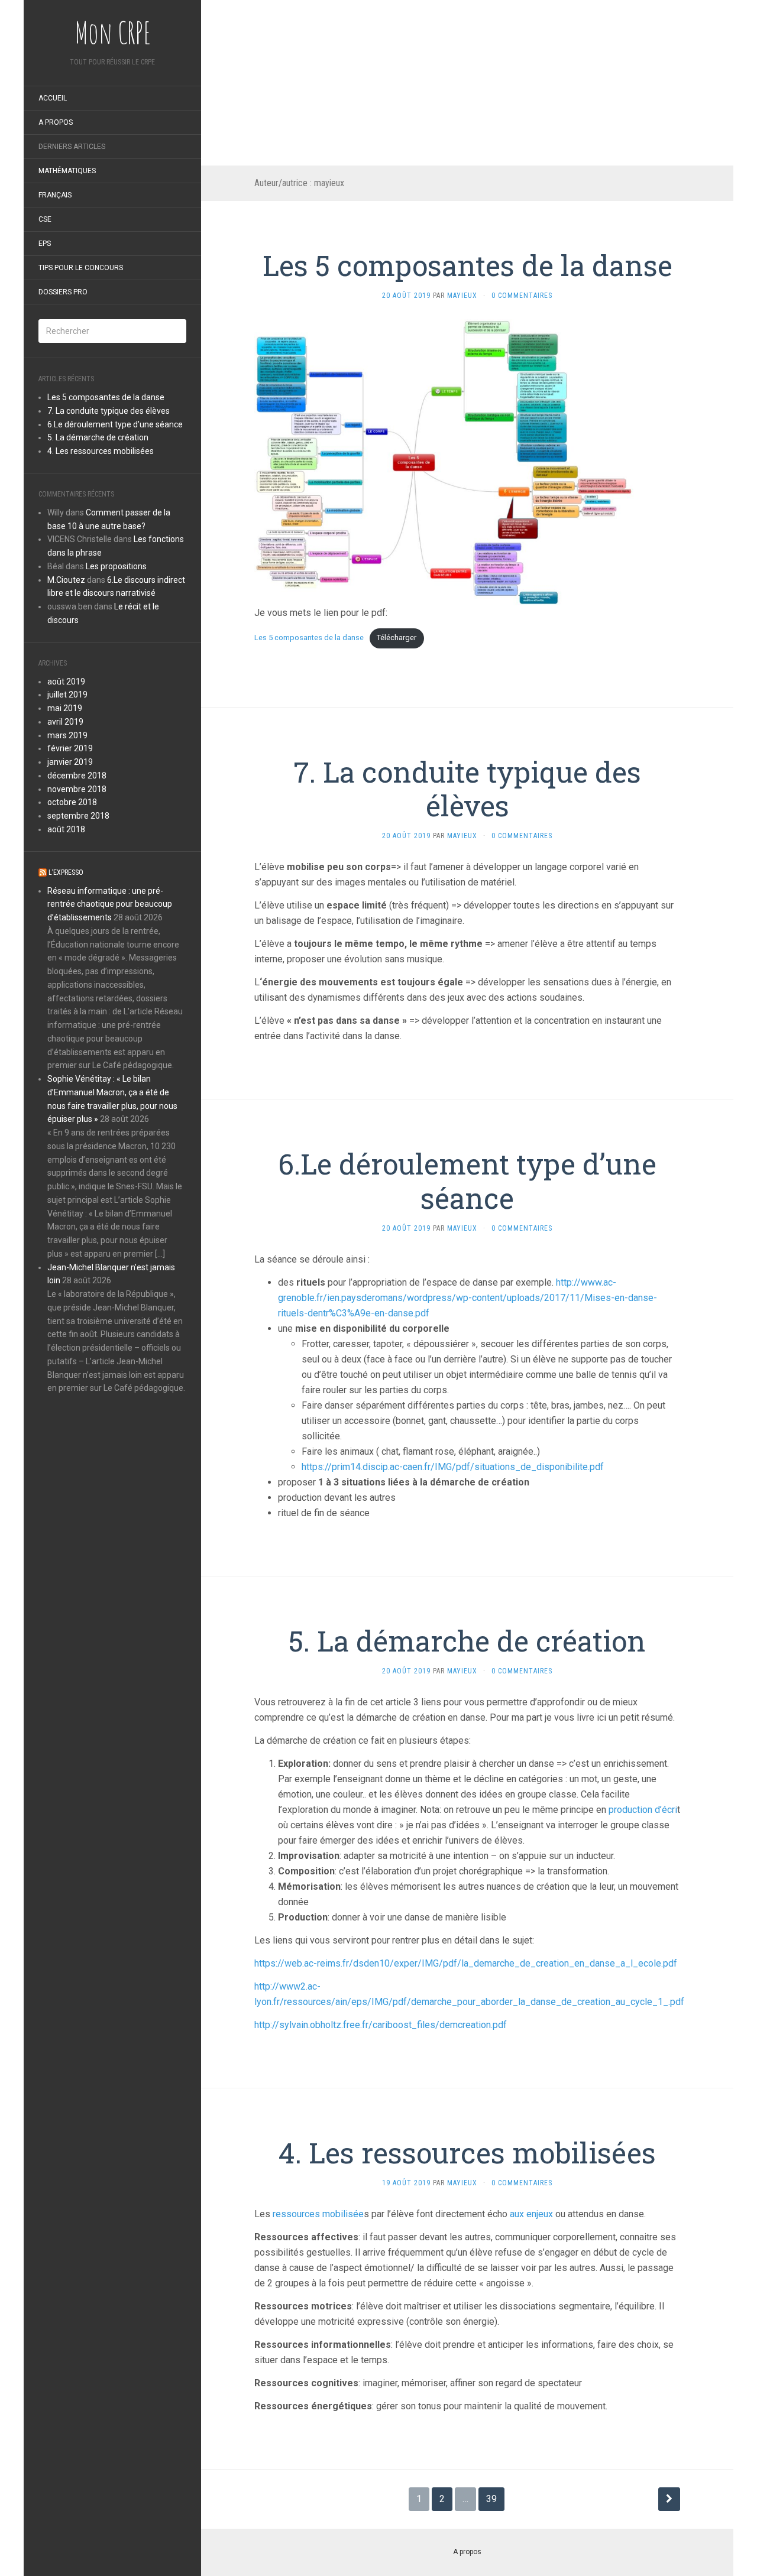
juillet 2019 (67, 695)
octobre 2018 (72, 802)
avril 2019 (65, 722)
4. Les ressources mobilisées (101, 451)
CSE (45, 219)
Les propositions (116, 566)
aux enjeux (533, 2214)
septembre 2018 (78, 816)
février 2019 (70, 748)
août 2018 (66, 829)
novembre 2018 (77, 789)
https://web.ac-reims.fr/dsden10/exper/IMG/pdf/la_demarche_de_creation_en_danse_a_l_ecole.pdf (466, 1963)
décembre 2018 (77, 776)
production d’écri (642, 1810)
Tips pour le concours (81, 268)
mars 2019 (67, 735)
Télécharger (397, 637)
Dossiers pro (63, 292)
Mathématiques (67, 171)
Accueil (53, 98)
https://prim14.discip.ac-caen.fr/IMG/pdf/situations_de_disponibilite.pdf (453, 1467)
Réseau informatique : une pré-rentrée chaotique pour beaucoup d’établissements (110, 904)
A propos (56, 122)
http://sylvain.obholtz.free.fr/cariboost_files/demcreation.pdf (381, 2025)
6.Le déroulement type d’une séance (115, 424)
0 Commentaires (522, 296)
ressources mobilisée (318, 2214)
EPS (45, 244)
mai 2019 (65, 708)
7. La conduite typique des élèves (109, 411)
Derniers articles (72, 147)
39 (491, 2499)
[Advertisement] (467, 83)
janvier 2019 (70, 762)
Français (55, 195)
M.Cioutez (66, 580)
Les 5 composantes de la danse (106, 397)
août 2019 (66, 682)
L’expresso (66, 872)
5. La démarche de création (98, 437)
